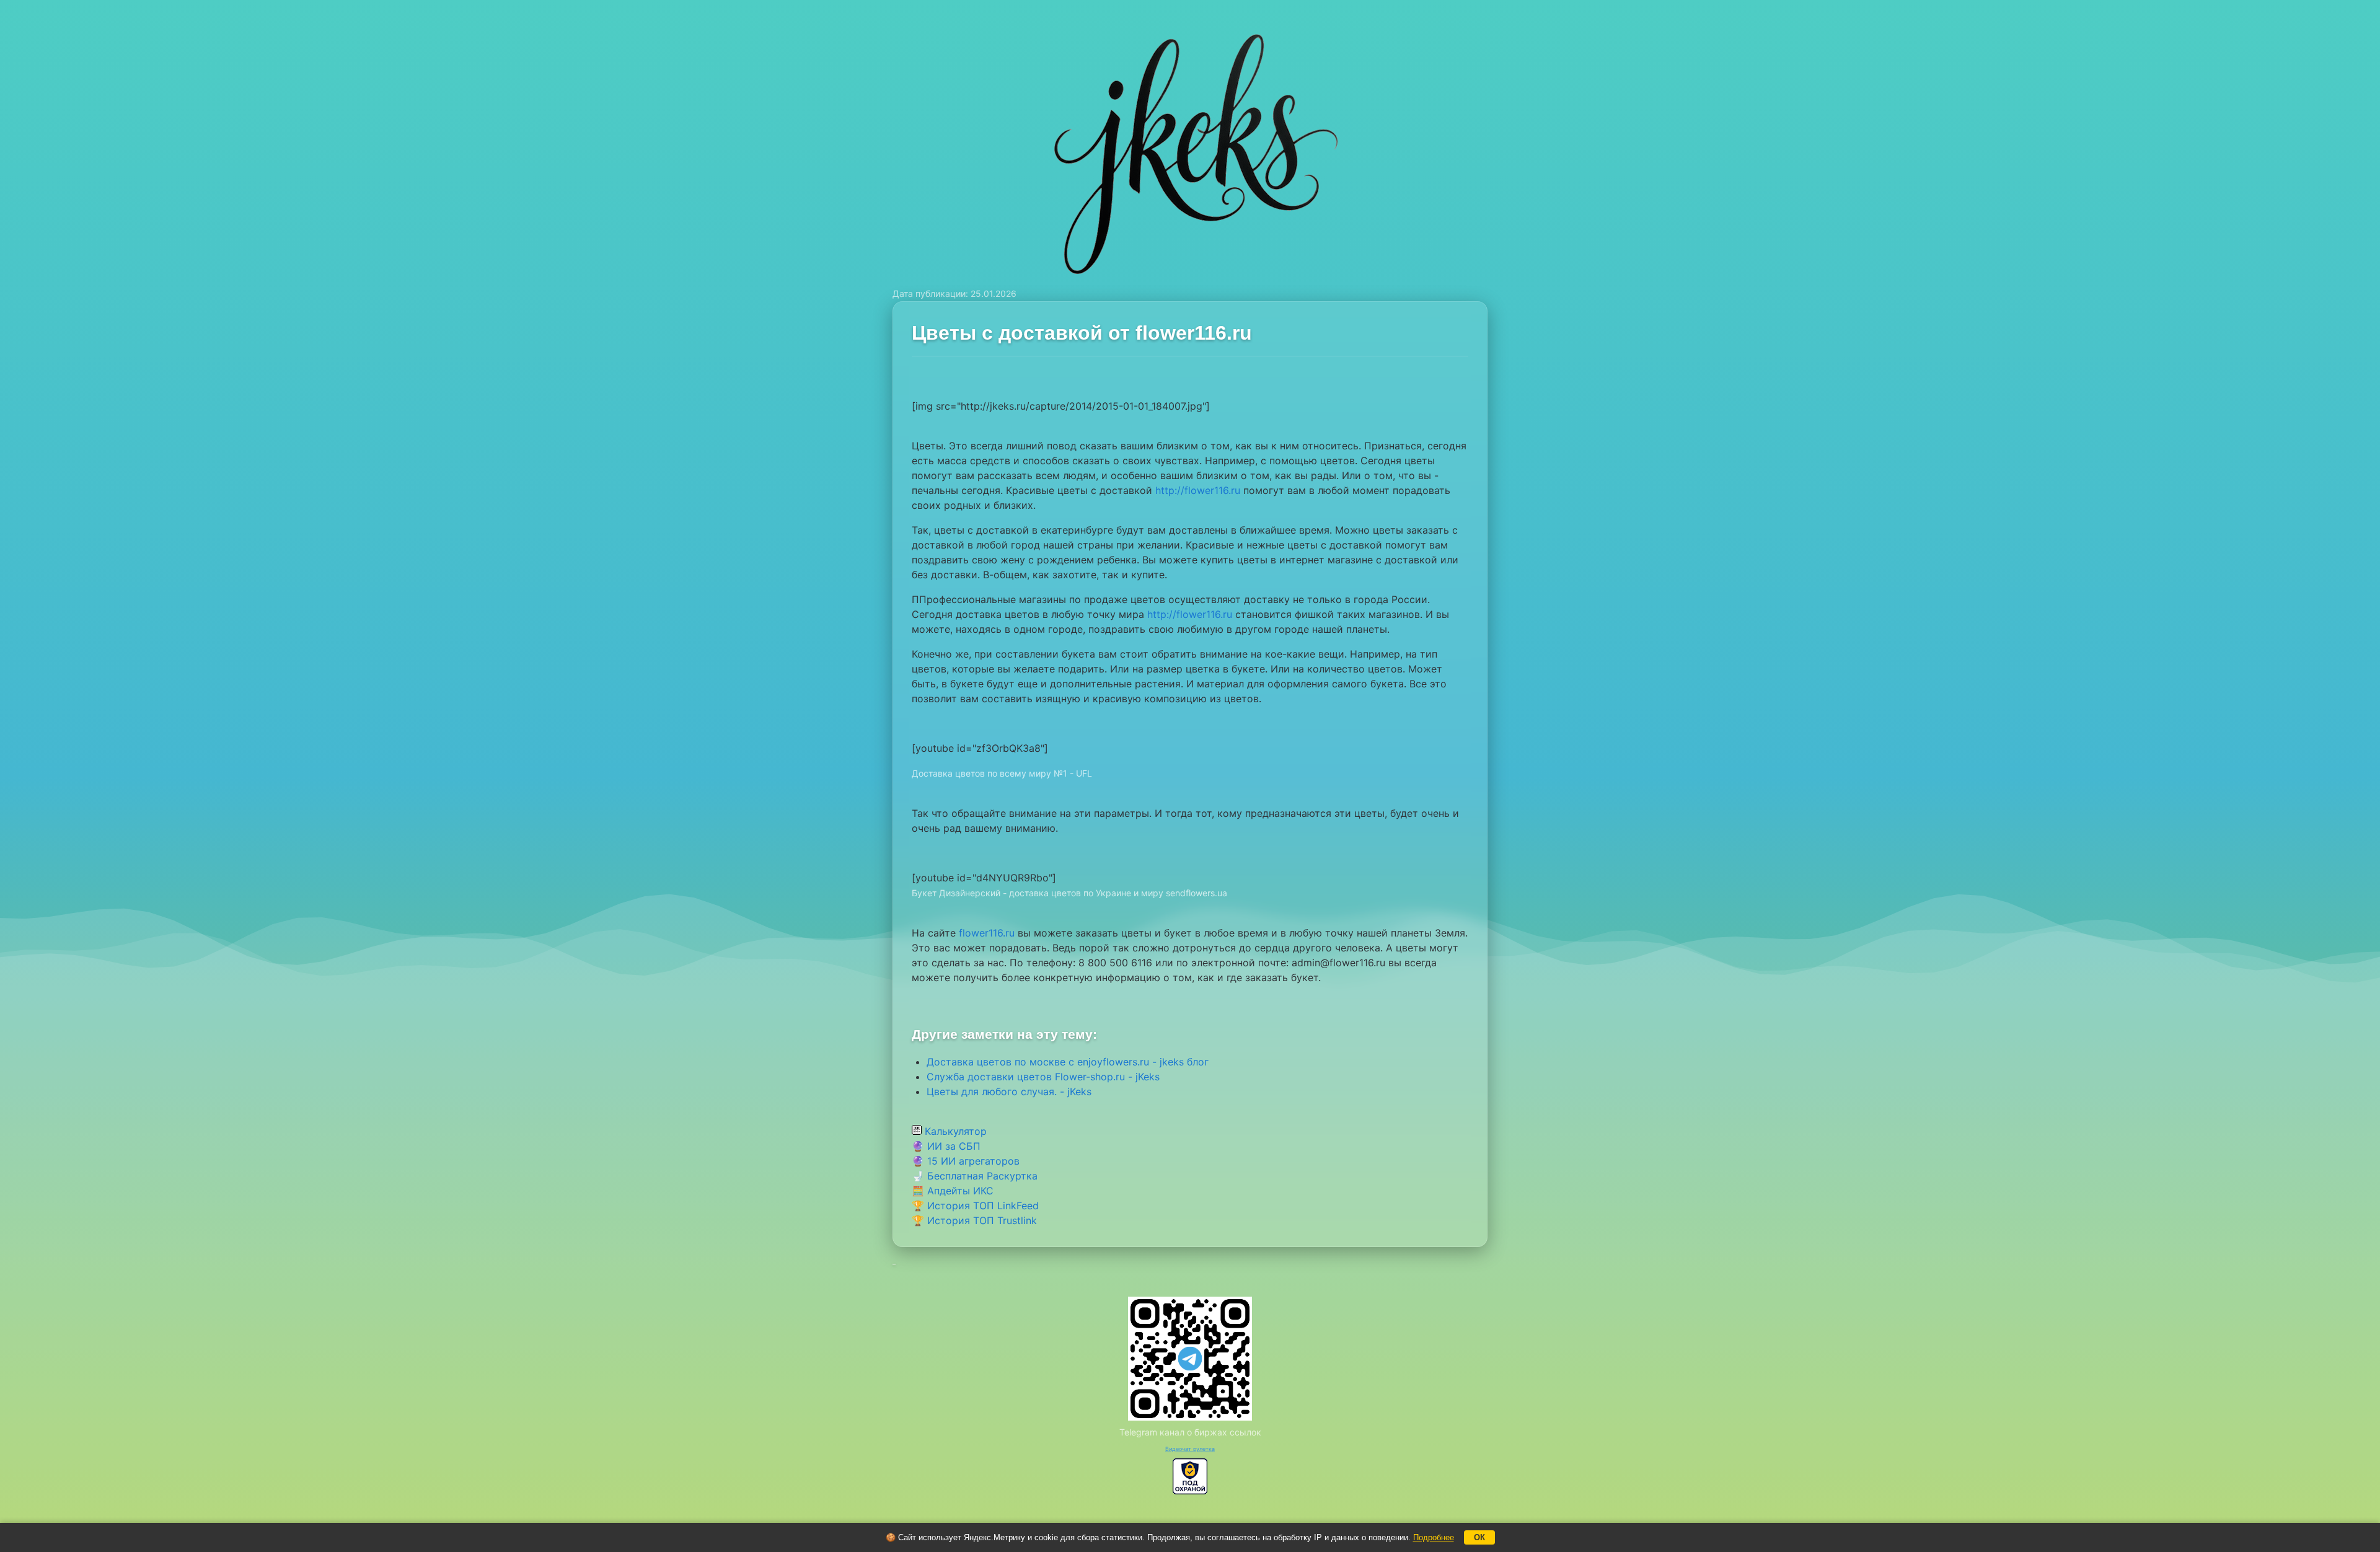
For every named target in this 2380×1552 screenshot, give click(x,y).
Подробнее (1434, 1537)
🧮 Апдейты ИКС (953, 1191)
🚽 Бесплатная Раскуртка (975, 1176)
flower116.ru (987, 933)
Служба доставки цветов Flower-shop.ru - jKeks (1043, 1077)
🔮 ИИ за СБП (946, 1146)
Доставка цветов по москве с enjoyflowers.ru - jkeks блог (1068, 1062)
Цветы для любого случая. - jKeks (1009, 1091)
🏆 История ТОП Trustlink (974, 1220)
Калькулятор (954, 1131)
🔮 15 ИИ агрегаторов (966, 1161)
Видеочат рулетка (1190, 1449)
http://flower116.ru (1198, 490)
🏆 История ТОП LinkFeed (975, 1206)
